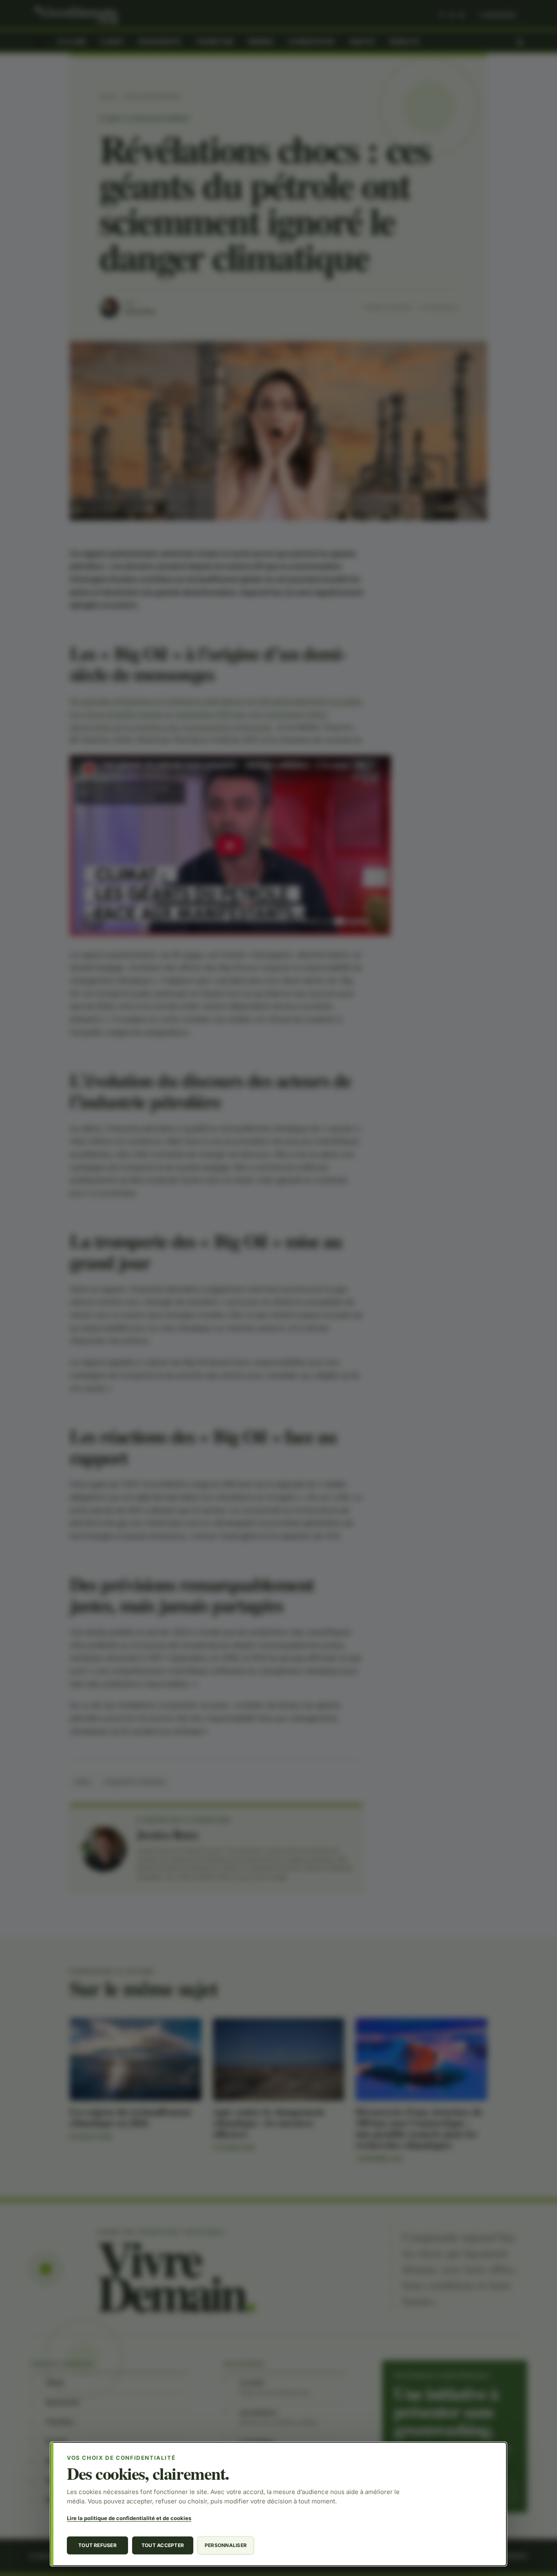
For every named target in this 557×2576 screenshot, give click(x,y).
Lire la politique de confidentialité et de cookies (129, 2518)
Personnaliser (226, 2545)
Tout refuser (97, 2545)
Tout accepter (163, 2545)
